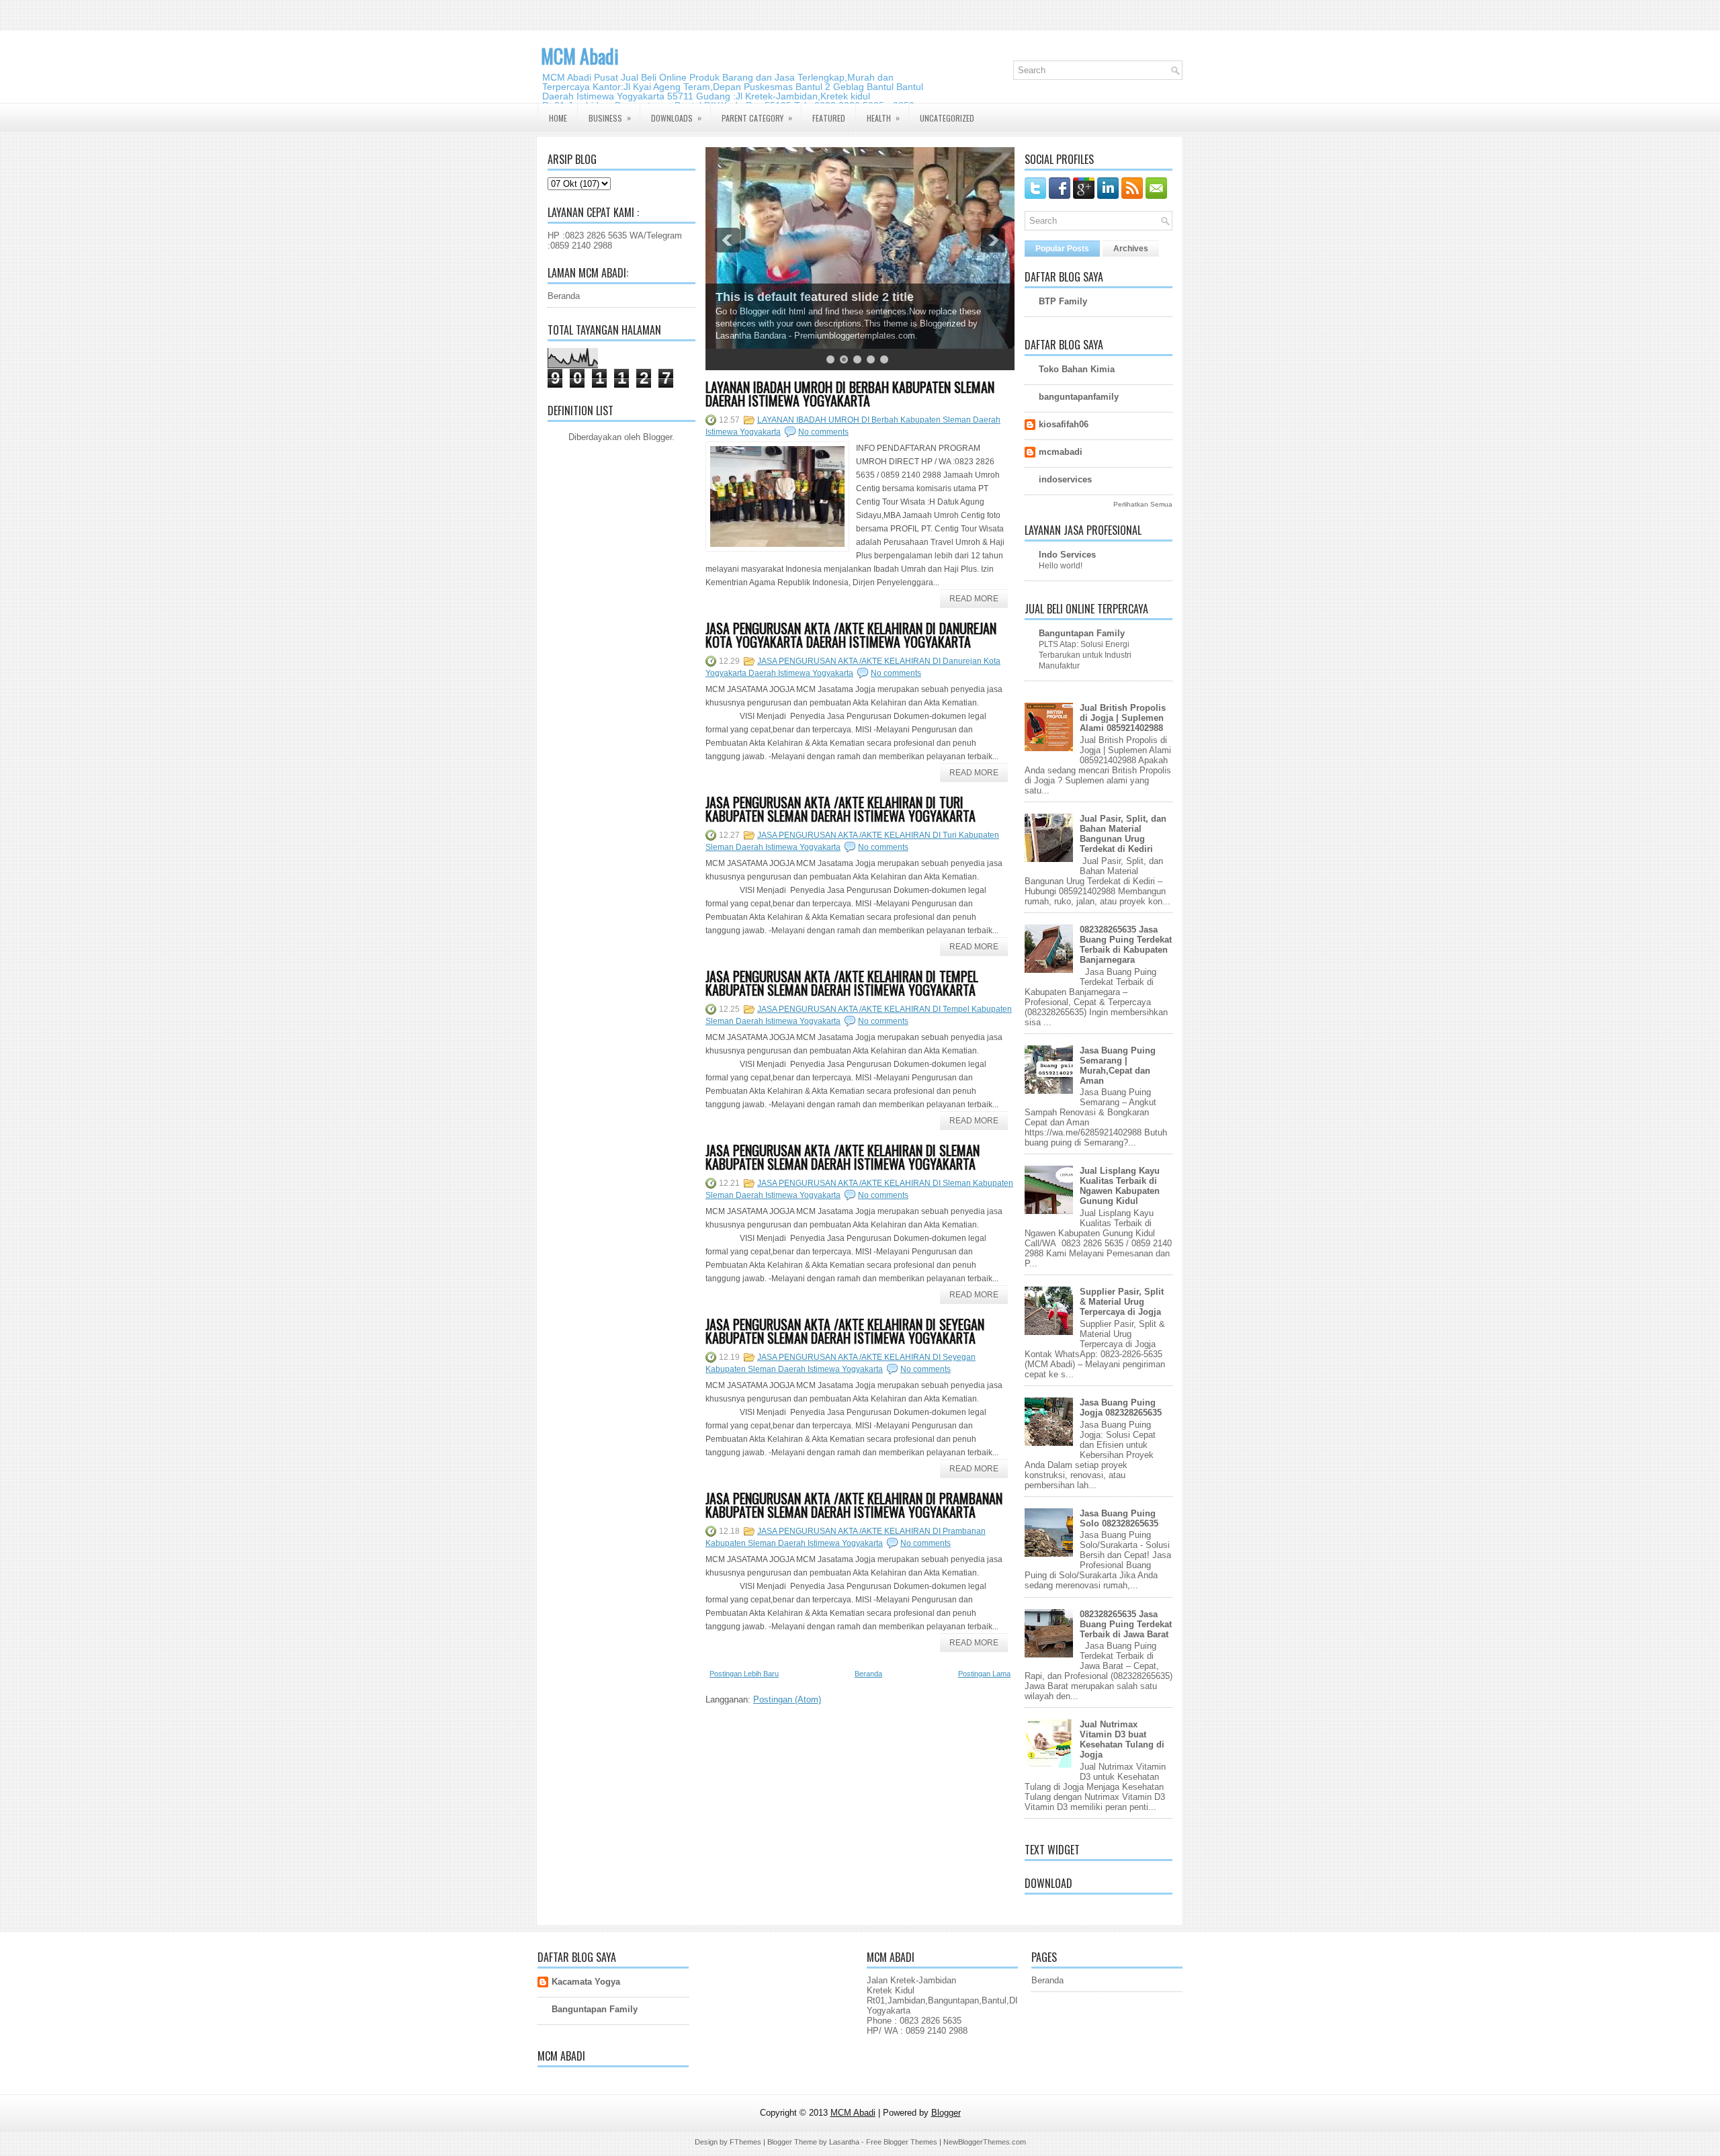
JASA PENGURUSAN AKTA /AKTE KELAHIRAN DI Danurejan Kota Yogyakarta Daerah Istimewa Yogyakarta (851, 635)
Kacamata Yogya (586, 1982)
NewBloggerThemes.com (985, 2142)
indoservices (1065, 479)
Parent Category (757, 118)
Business (610, 118)
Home (558, 118)
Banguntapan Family (1082, 633)
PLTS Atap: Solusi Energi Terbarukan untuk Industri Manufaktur (1085, 655)
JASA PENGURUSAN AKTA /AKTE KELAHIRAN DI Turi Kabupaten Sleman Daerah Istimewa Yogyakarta (841, 809)
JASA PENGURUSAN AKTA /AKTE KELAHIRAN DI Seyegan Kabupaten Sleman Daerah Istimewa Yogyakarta (845, 1331)
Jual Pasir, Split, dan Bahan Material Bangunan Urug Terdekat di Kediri (1123, 834)
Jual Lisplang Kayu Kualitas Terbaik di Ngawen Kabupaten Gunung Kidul (1120, 1186)
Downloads (676, 118)
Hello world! (1061, 566)
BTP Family (1063, 301)
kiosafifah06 (1064, 424)
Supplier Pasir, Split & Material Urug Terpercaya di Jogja (1122, 1302)
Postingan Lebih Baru (744, 1674)
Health (883, 118)
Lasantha (844, 2142)
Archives (1131, 249)
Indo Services (1067, 555)
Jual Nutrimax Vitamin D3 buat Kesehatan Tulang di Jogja (1122, 1739)
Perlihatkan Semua (1143, 504)
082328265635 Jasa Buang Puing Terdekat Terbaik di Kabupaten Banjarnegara (1126, 945)
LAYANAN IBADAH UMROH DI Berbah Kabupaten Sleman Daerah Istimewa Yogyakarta (850, 394)
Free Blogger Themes (902, 2142)
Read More (974, 599)
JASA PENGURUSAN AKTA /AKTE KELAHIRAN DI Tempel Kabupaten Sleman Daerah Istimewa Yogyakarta (842, 983)
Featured (829, 118)
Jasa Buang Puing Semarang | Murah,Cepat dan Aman (1118, 1066)
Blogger (657, 437)
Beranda (564, 296)
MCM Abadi (580, 56)
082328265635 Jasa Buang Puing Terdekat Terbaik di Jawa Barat (1126, 1624)
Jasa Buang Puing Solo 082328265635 (1119, 1518)
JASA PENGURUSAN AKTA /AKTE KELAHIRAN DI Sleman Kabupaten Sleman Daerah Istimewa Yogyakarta (843, 1157)
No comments (823, 432)
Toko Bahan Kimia (1077, 369)
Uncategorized (947, 118)
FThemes (745, 2142)
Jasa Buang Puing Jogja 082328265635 (1121, 1408)
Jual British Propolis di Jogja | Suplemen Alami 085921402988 (1123, 718)
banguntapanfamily (1079, 397)
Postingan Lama (984, 1674)
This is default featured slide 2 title (815, 297)
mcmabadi (1061, 452)
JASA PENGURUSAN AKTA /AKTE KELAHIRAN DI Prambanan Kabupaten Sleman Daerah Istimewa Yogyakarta (854, 1505)
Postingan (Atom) (787, 1699)
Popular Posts (1062, 249)
